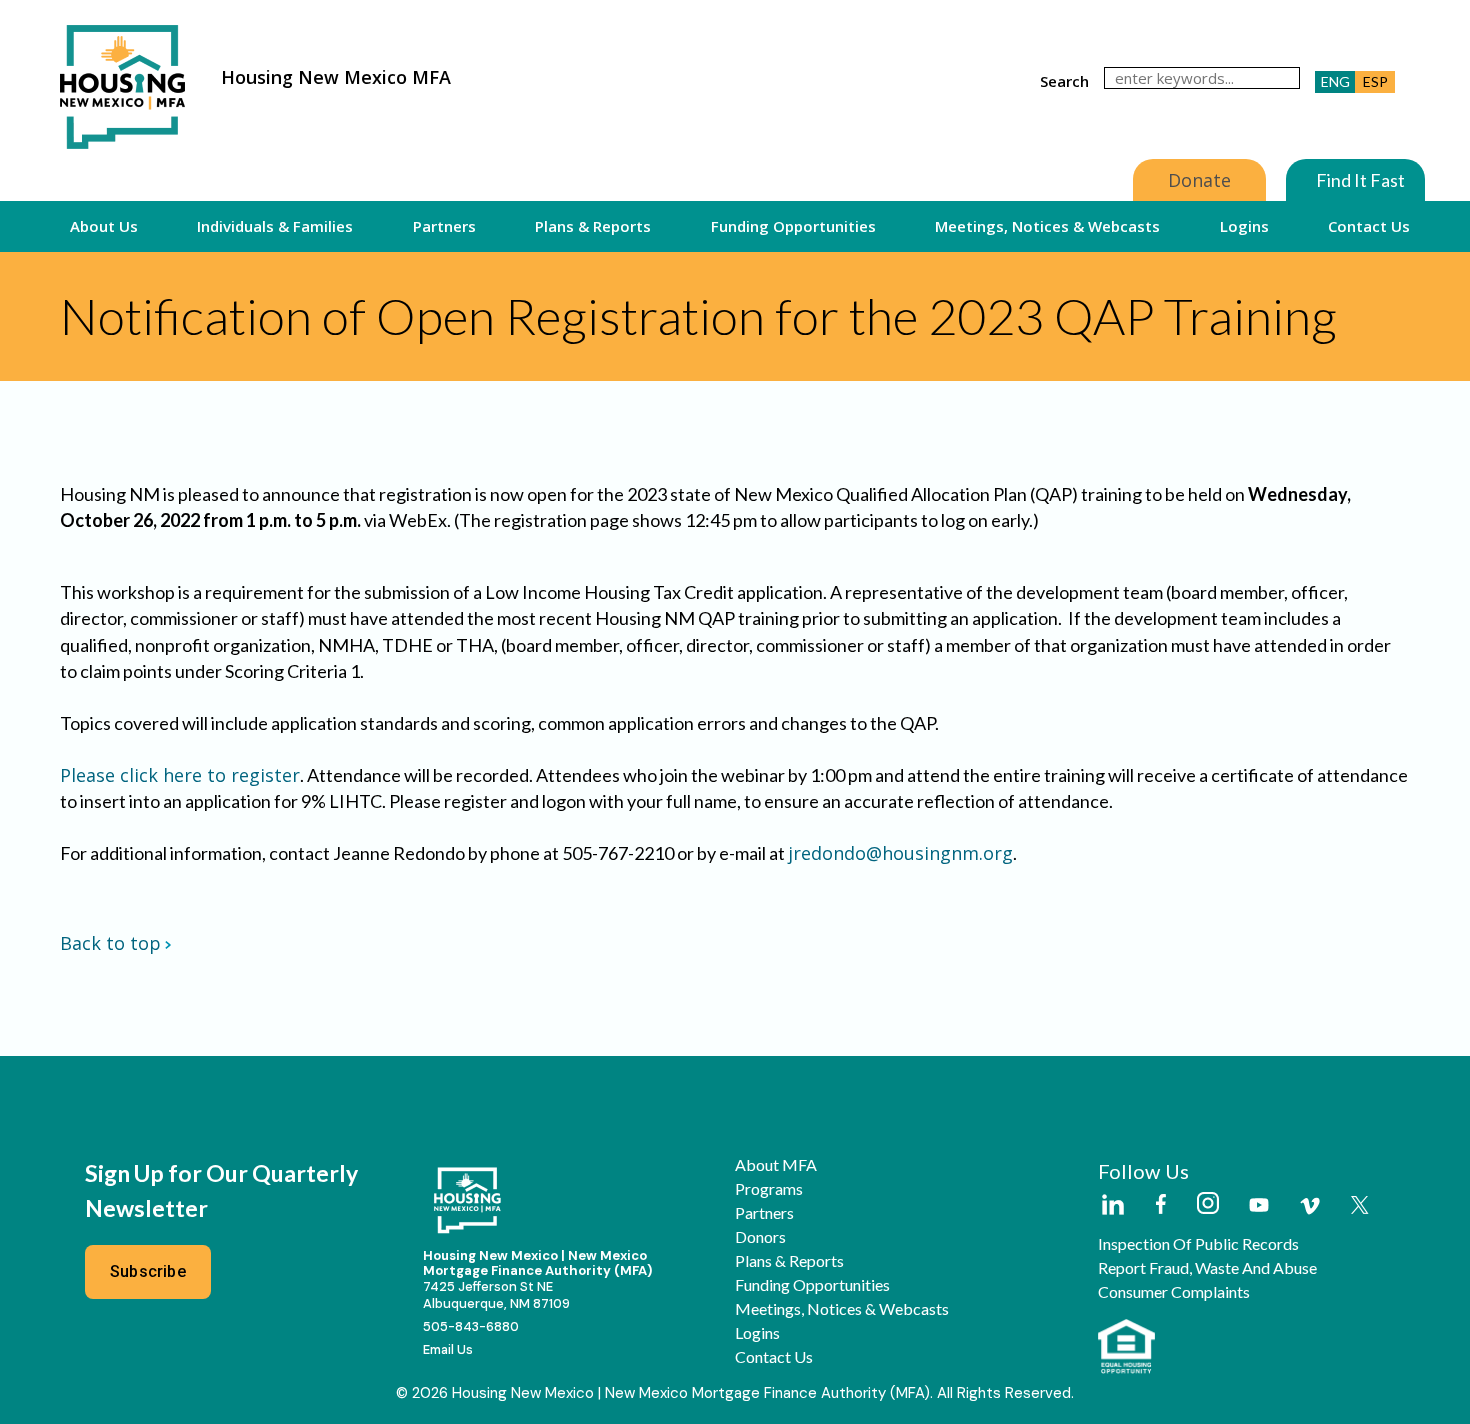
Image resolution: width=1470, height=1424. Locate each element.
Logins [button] (1244, 226)
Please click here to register (180, 775)
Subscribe (148, 1271)
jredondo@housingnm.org (900, 853)
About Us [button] (104, 226)
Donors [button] (760, 1237)
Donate (1199, 180)
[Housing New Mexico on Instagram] (1207, 1204)
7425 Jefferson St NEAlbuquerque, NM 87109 (496, 1295)
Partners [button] (444, 226)
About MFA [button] (776, 1165)
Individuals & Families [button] (275, 226)
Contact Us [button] (1369, 226)
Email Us (448, 1349)
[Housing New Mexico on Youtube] (1259, 1206)
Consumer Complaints (1174, 1292)
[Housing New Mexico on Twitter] (1360, 1206)
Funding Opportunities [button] (793, 226)
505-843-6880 (471, 1326)
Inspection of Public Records (1198, 1244)
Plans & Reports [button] (593, 226)
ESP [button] (1375, 81)
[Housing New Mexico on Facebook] (1161, 1205)
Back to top (110, 943)
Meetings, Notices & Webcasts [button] (1047, 226)
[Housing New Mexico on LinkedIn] (1112, 1206)
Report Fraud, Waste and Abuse (1207, 1268)
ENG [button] (1335, 81)
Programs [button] (769, 1189)
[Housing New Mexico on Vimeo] (1310, 1206)
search (1064, 81)
